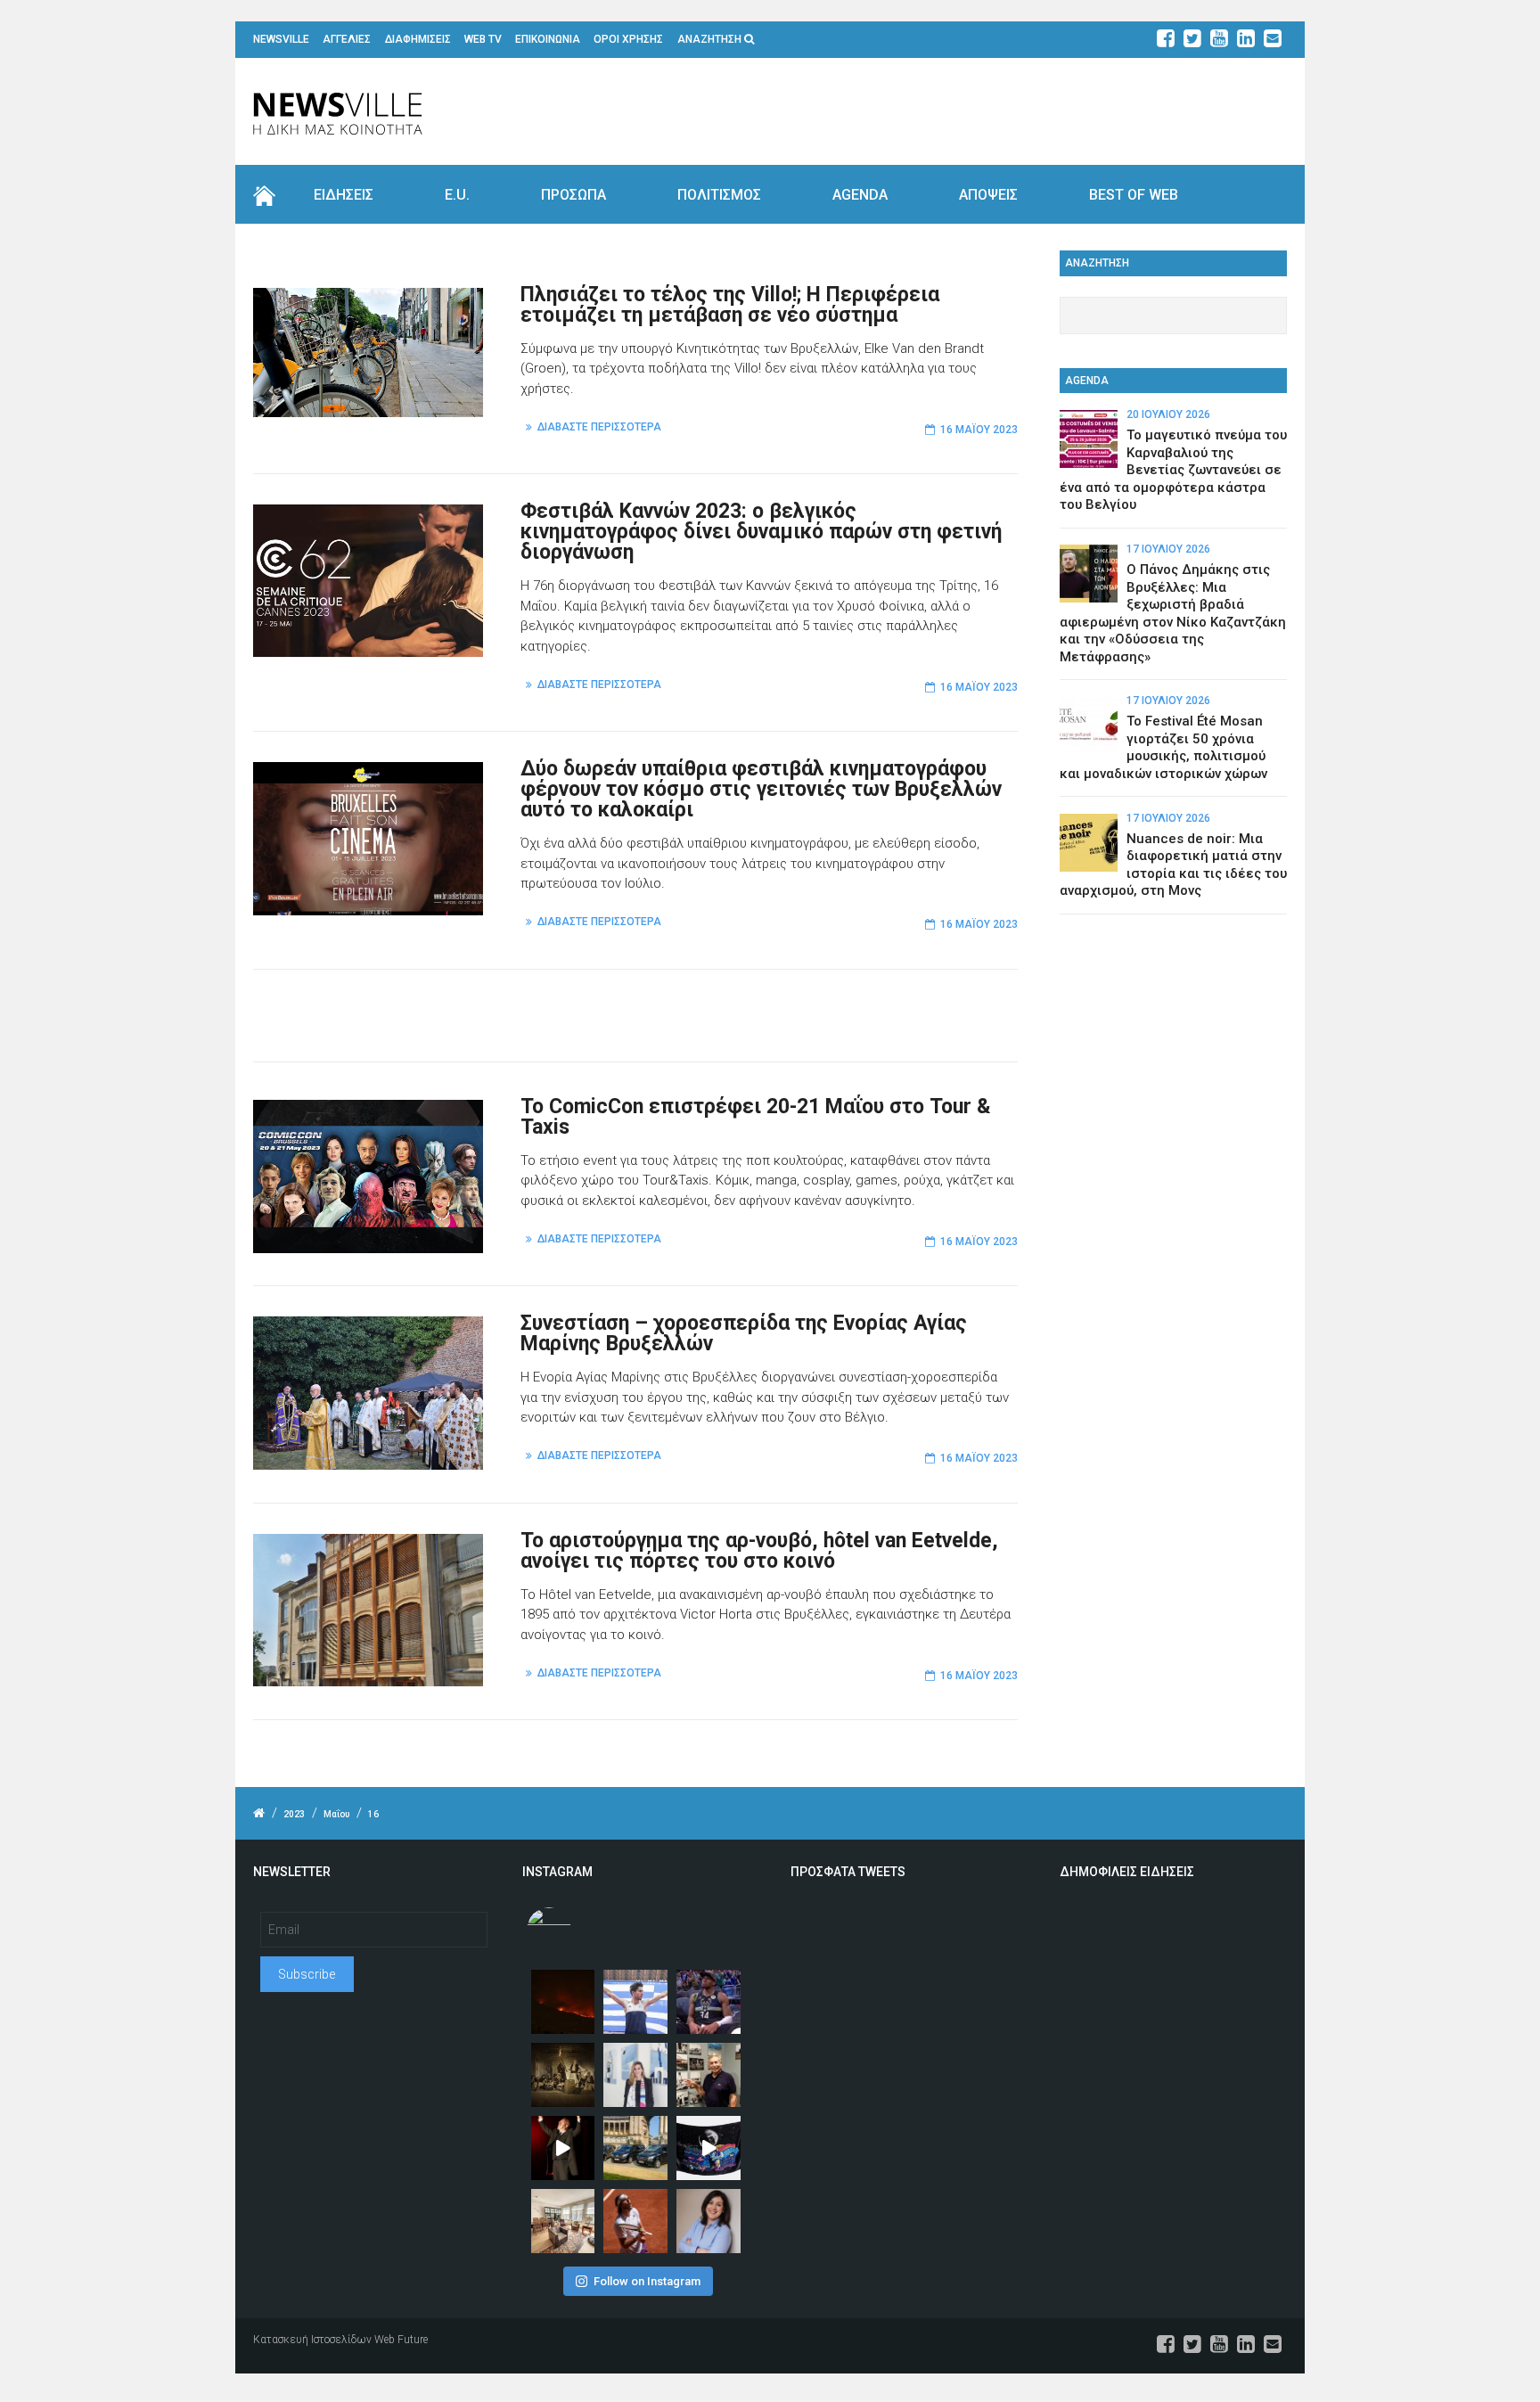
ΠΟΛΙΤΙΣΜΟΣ (719, 195)
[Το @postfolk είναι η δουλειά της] (709, 2148)
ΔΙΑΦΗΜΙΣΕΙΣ (418, 39)
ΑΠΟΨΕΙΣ (988, 195)
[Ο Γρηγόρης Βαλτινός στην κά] (563, 2148)
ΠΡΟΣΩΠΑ (573, 195)
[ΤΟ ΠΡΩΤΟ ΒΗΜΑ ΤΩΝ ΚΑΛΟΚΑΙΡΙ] (635, 2148)
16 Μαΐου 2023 (979, 430)
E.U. (457, 195)
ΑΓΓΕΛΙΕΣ (347, 39)
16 (373, 1814)
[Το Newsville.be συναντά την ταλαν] (635, 2075)
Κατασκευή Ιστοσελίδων (312, 2340)
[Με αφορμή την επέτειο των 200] (563, 2075)
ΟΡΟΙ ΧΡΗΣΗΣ (628, 39)
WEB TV (483, 39)
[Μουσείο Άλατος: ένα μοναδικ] (709, 2075)
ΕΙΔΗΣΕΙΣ (344, 195)
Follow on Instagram (647, 2281)
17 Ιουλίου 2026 (1168, 549)
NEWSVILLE (281, 39)
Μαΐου (336, 1814)
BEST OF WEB (1134, 195)
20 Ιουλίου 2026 (1168, 414)
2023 (294, 1814)
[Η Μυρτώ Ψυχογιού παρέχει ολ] (709, 2221)
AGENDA (860, 195)
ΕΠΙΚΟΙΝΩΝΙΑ (548, 39)
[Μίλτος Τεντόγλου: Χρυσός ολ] (635, 2002)
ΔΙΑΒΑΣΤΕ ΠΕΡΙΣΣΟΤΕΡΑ (599, 427)
